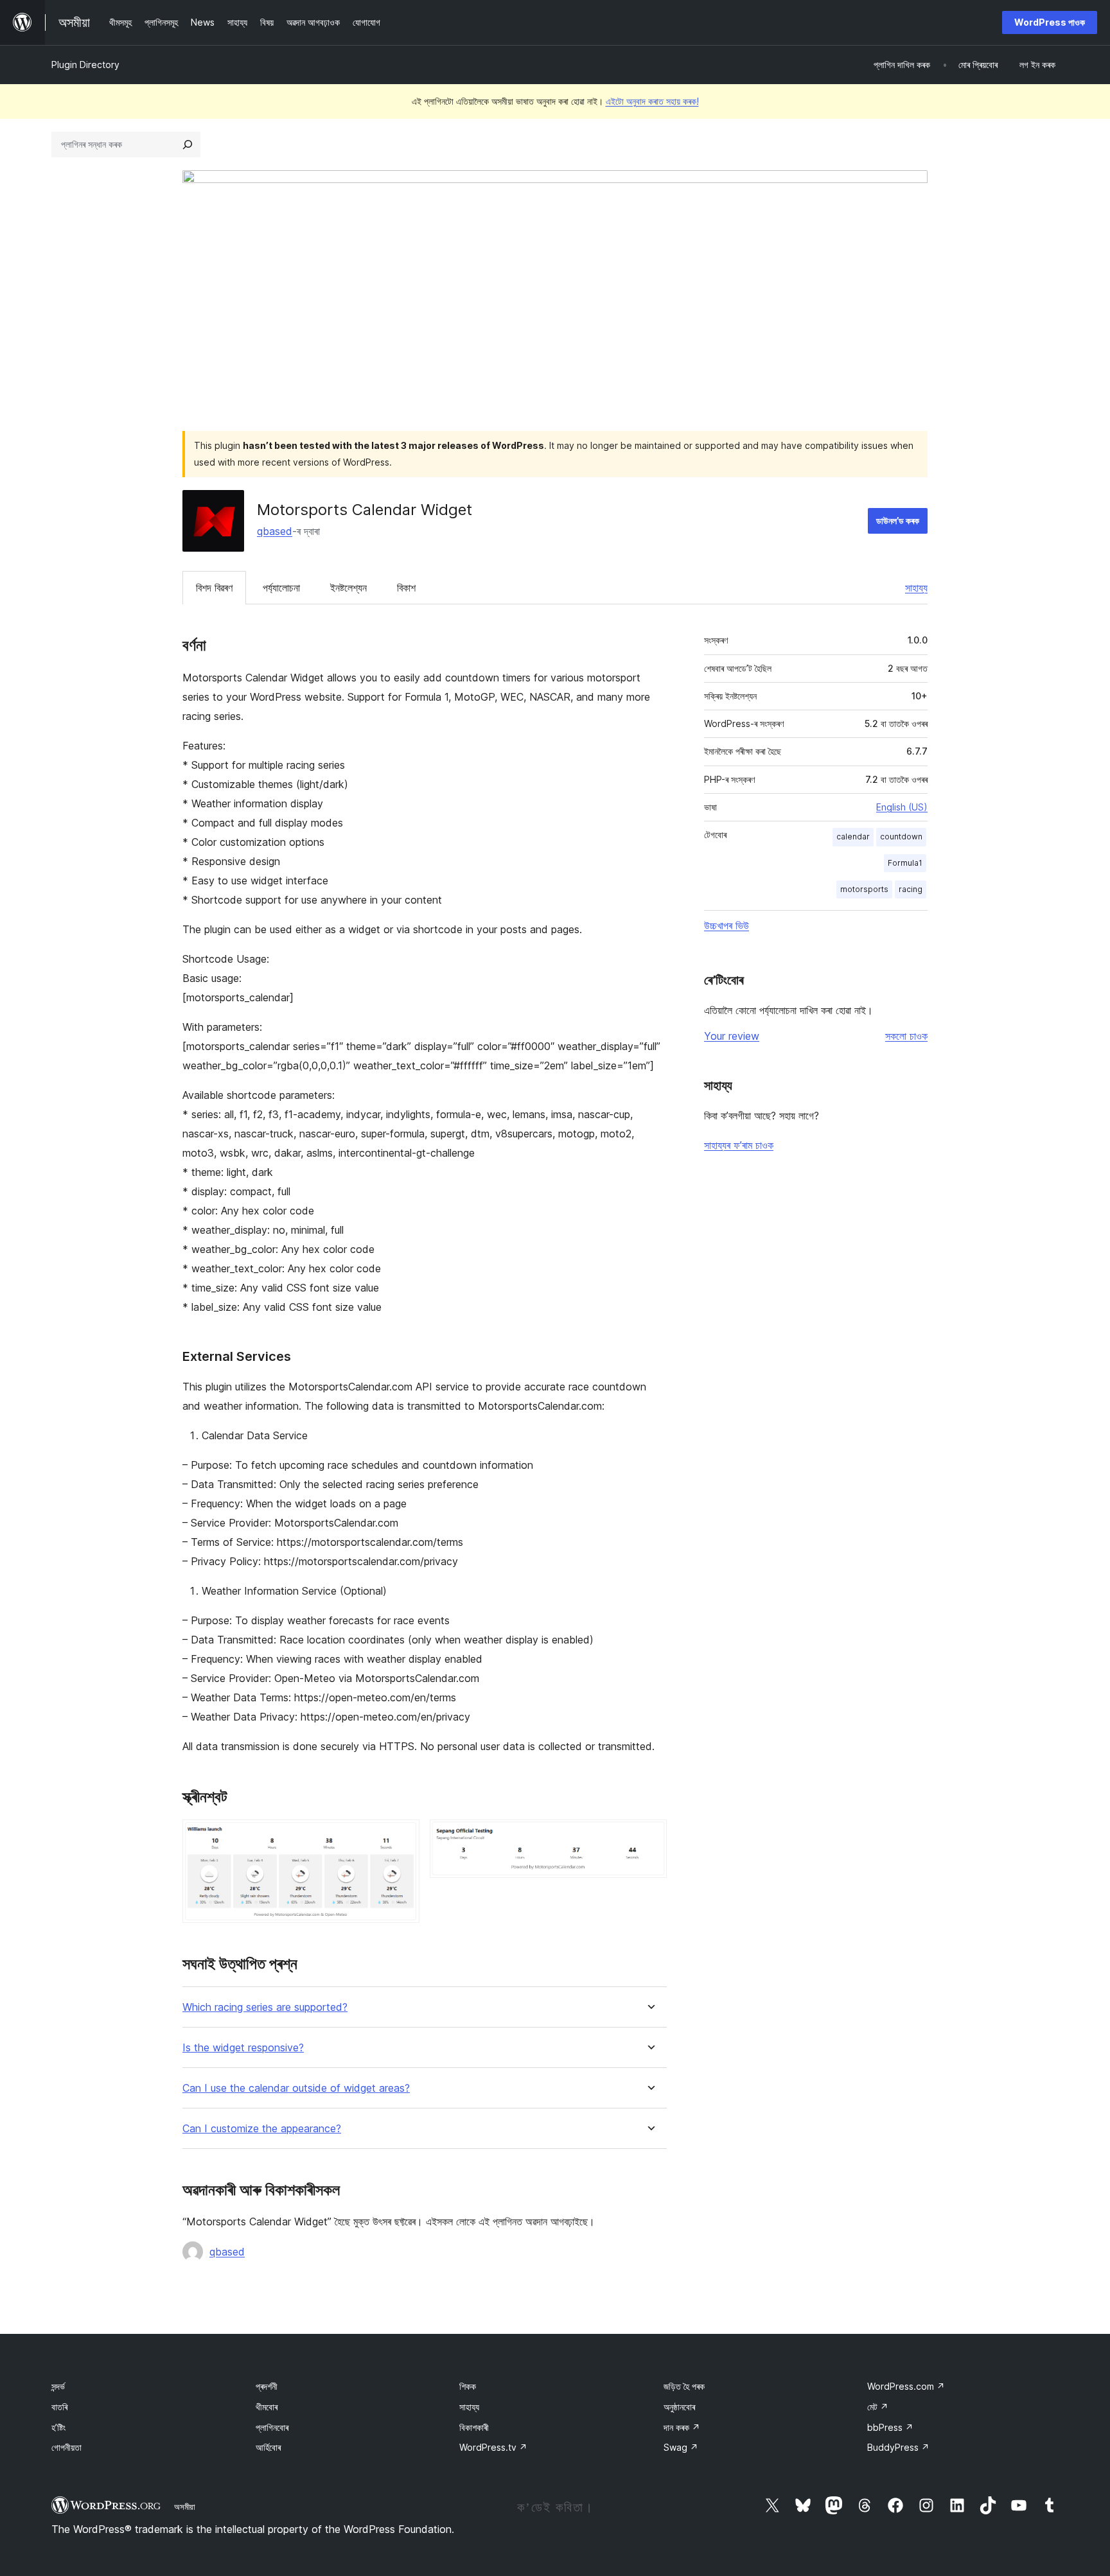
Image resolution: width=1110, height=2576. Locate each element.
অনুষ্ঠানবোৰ (679, 2407)
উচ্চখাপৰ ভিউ (727, 925)
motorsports (864, 889)
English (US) (902, 807)
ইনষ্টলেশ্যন (348, 588)
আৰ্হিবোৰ (268, 2447)
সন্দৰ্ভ (58, 2386)
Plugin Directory (85, 65)
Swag (681, 2447)
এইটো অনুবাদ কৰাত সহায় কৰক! (652, 101)
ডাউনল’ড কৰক (898, 521)
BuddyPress (898, 2447)
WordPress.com (906, 2386)
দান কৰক (682, 2427)
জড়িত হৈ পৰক (684, 2386)
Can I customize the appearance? (262, 2129)
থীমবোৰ (267, 2407)
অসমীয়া (185, 2507)
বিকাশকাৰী (474, 2427)
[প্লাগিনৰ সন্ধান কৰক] (188, 145)
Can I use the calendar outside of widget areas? (296, 2088)
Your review (732, 1036)
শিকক (468, 2386)
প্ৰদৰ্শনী (267, 2386)
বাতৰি (59, 2407)
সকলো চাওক (906, 1036)
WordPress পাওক (1050, 22)
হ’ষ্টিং (58, 2427)
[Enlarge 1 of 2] (402, 1837)
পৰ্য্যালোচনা (281, 588)
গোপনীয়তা (66, 2447)
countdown (901, 837)
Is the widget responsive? (243, 2048)
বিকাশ (406, 588)
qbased (275, 531)
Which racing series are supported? (265, 2007)
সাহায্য (916, 588)
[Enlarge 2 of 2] (649, 1837)
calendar (853, 837)
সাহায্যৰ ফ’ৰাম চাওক (739, 1145)
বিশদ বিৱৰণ (214, 588)
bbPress (890, 2427)
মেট (878, 2407)
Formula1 (905, 863)
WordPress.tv (493, 2447)
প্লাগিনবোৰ (272, 2427)
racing (911, 889)
